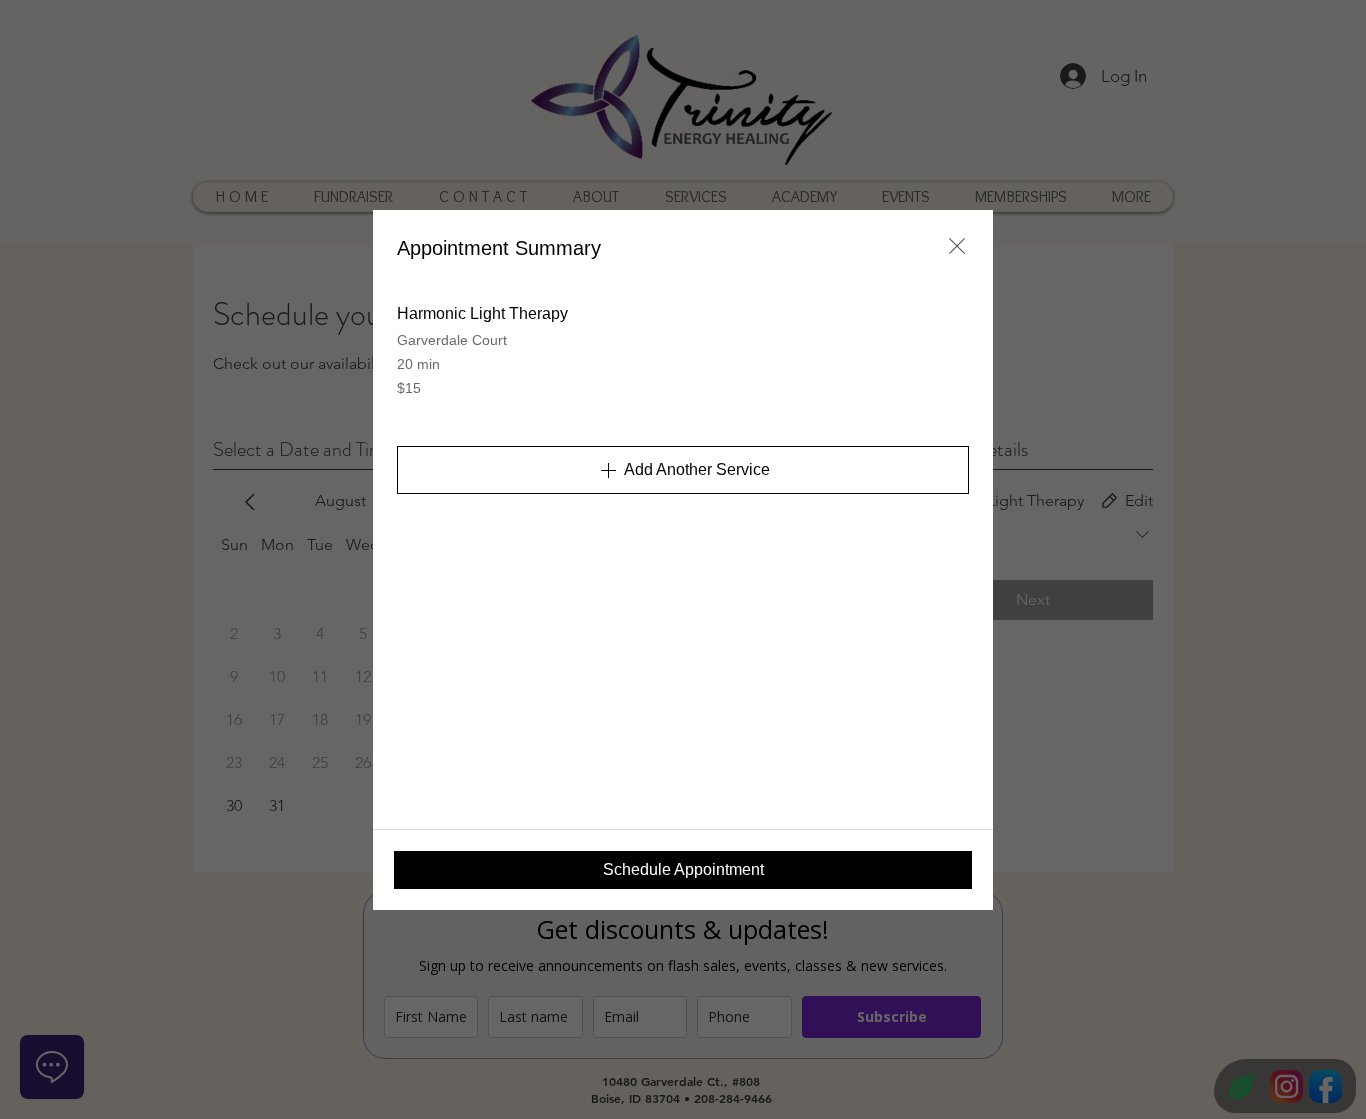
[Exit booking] (957, 246)
